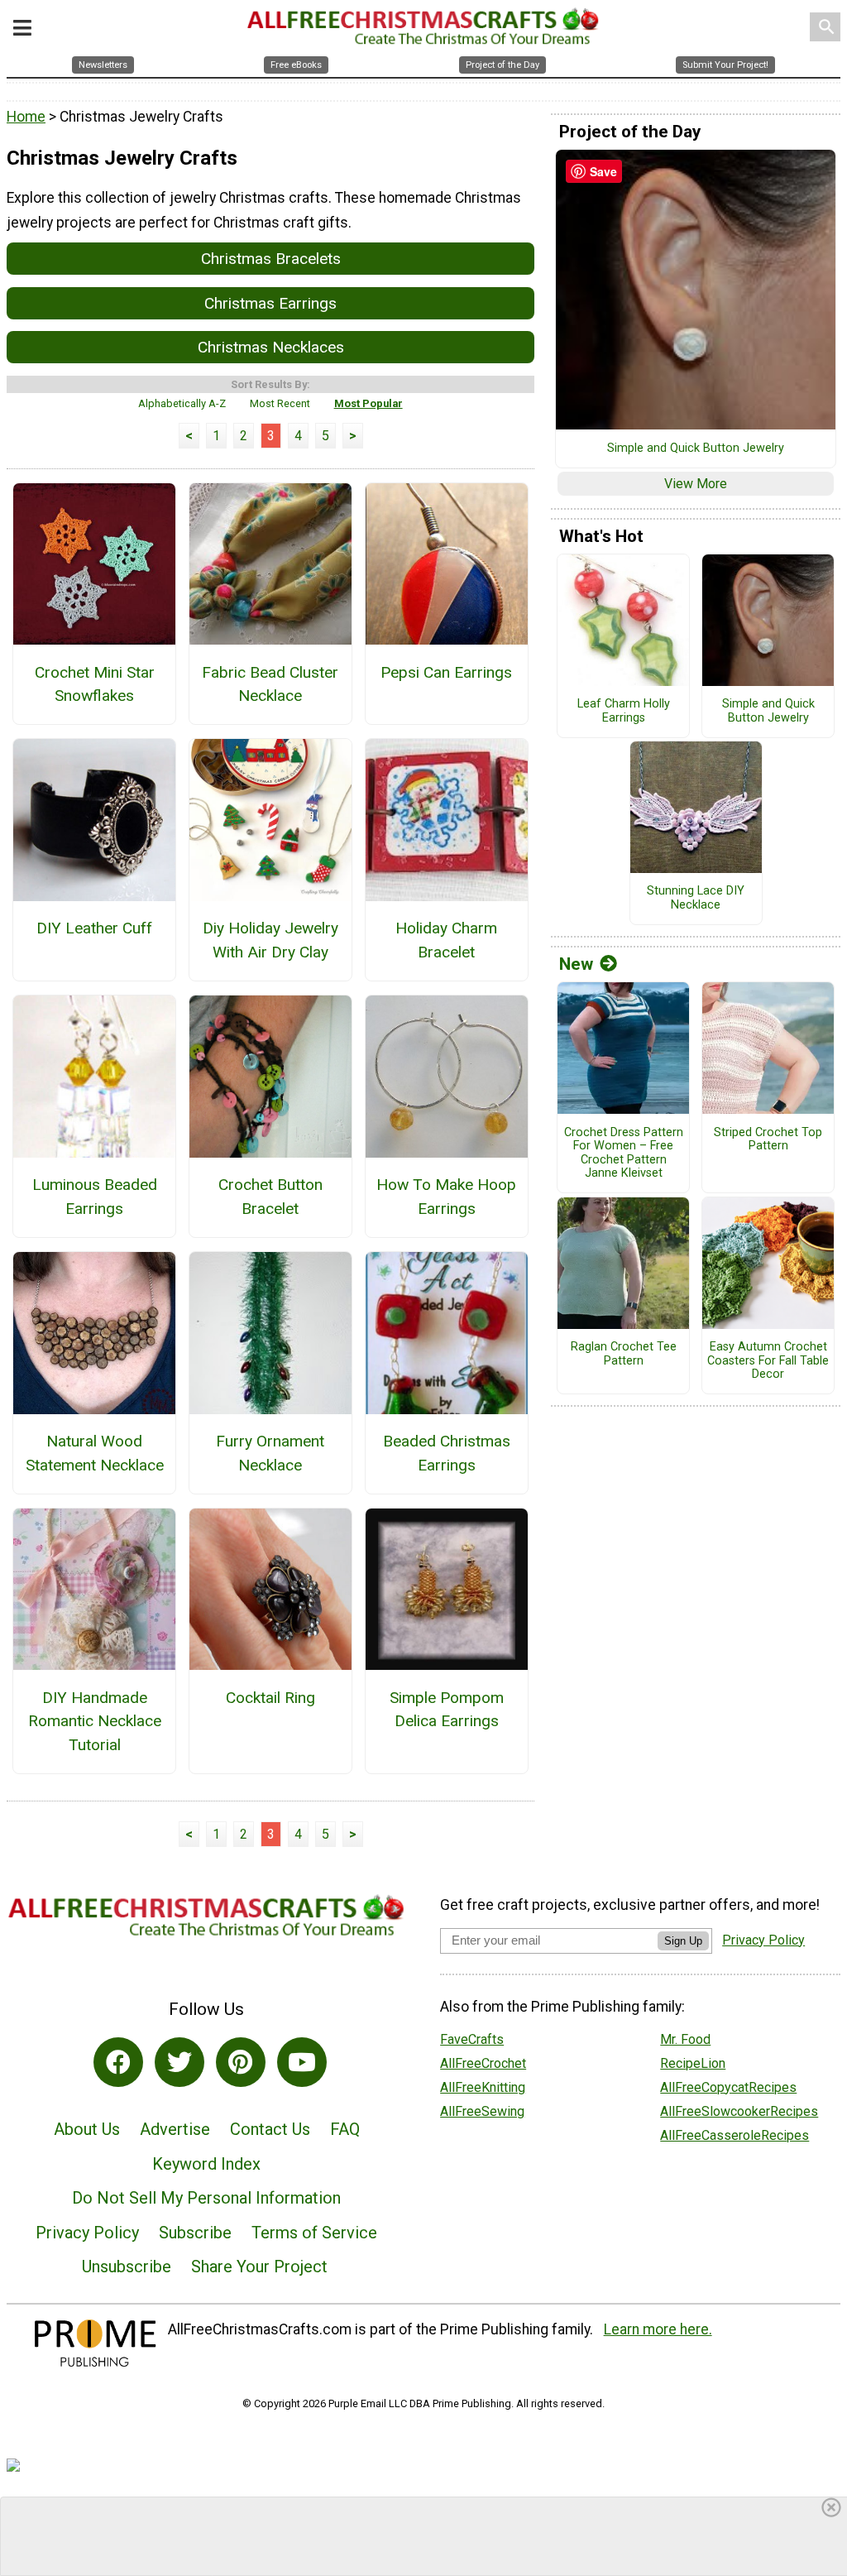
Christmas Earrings (270, 303)
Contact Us (270, 2129)
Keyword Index (206, 2164)
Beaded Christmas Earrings (447, 1453)
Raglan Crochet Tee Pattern (624, 1354)
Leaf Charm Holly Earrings (624, 711)
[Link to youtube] (302, 2062)
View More (696, 484)
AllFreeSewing (482, 2111)
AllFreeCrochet (483, 2063)
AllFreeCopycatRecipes (728, 2087)
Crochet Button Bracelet (270, 1197)
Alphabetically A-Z (182, 403)
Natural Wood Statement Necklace (95, 1453)
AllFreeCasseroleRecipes (735, 2135)
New (576, 964)
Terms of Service (314, 2233)
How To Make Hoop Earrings (446, 1197)
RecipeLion (693, 2063)
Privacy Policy (87, 2233)
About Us (87, 2129)
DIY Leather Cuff (94, 928)
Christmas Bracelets (271, 259)
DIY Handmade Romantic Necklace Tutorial (95, 1722)
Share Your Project (259, 2267)
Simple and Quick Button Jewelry (696, 449)
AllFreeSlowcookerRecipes (739, 2111)
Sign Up (683, 1941)
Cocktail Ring (270, 1698)
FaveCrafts (472, 2039)
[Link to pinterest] (241, 2062)
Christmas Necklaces (271, 347)
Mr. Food (685, 2039)
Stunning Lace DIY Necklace (696, 898)
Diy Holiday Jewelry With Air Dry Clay (270, 940)
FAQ (345, 2129)
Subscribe (195, 2233)
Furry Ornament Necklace (270, 1453)
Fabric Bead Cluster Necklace (270, 684)
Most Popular (368, 403)
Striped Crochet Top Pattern (768, 1140)
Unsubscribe (127, 2267)
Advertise (175, 2129)
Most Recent (280, 403)
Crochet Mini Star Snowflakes (95, 684)
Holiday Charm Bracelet (446, 940)
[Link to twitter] (179, 2062)
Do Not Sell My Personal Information (206, 2198)
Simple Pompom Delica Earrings (447, 1710)
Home (26, 117)
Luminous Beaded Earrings (95, 1197)
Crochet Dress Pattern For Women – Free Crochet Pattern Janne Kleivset (624, 1154)
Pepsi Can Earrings (446, 672)
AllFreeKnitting (483, 2087)
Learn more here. (658, 2329)
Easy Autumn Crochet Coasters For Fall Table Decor (768, 1361)
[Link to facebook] (118, 2062)
